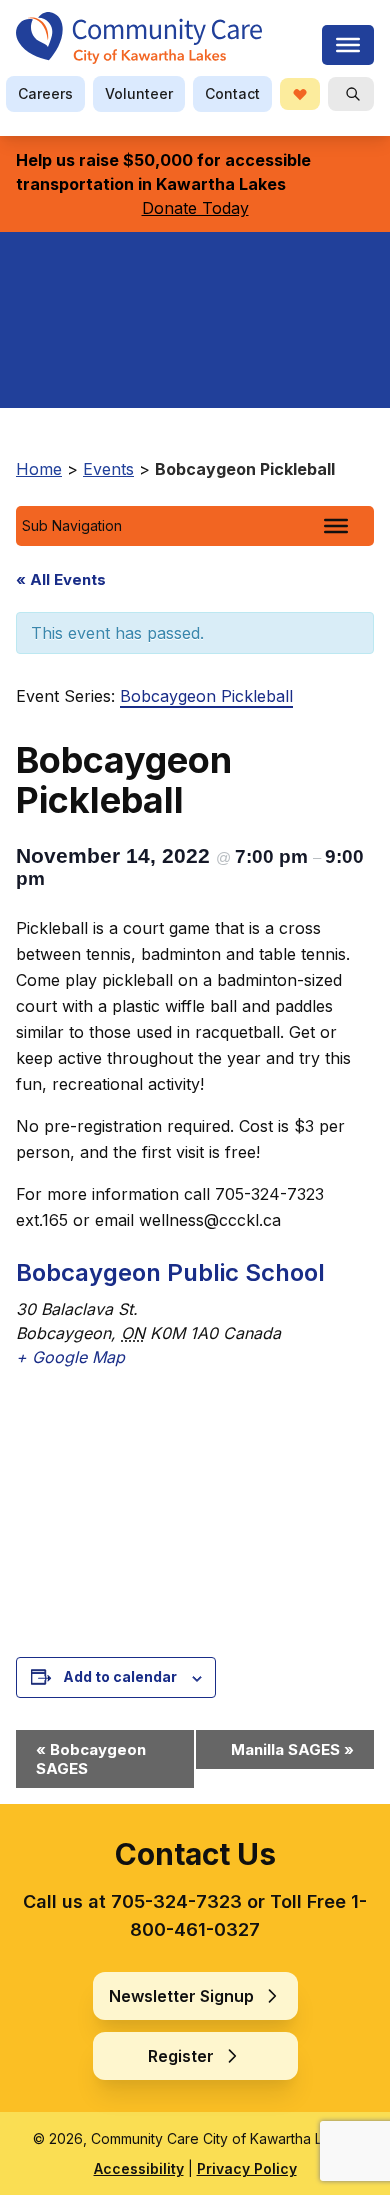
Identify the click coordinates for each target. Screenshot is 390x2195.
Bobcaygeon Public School (170, 1272)
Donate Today (195, 208)
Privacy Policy (247, 2168)
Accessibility (139, 2168)
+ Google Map (70, 1357)
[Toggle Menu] (336, 526)
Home (39, 469)
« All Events (61, 579)
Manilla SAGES (292, 1749)
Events (108, 469)
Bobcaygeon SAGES (91, 1759)
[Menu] (348, 45)
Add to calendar (120, 1676)
